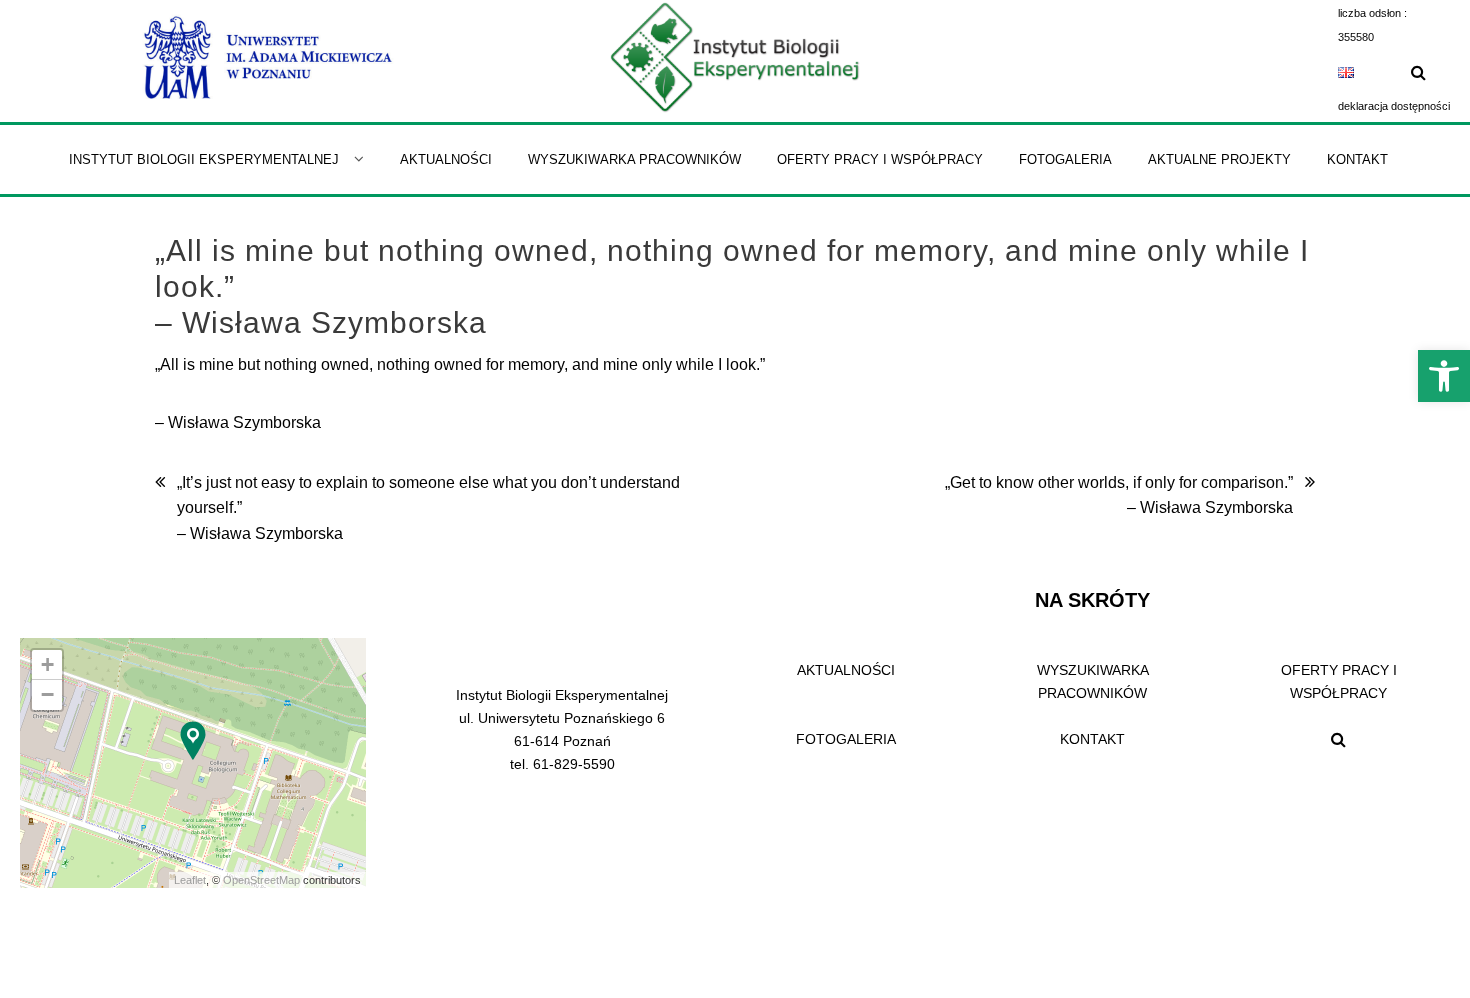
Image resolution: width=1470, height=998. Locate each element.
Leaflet (190, 880)
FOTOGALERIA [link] (846, 739)
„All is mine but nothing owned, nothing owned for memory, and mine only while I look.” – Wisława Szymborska (732, 286)
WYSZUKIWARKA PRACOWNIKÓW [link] (1093, 681)
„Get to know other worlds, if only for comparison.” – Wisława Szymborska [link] (1119, 495)
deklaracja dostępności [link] (1394, 106)
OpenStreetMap (261, 880)
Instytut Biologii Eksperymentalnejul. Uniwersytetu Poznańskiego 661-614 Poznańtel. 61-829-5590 (562, 729)
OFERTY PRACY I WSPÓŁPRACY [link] (1339, 681)
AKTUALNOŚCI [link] (846, 670)
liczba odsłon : (1372, 13)
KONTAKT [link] (1092, 739)
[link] (1444, 376)
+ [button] (47, 664)
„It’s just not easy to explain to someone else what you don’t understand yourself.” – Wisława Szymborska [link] (428, 508)
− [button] (47, 694)
